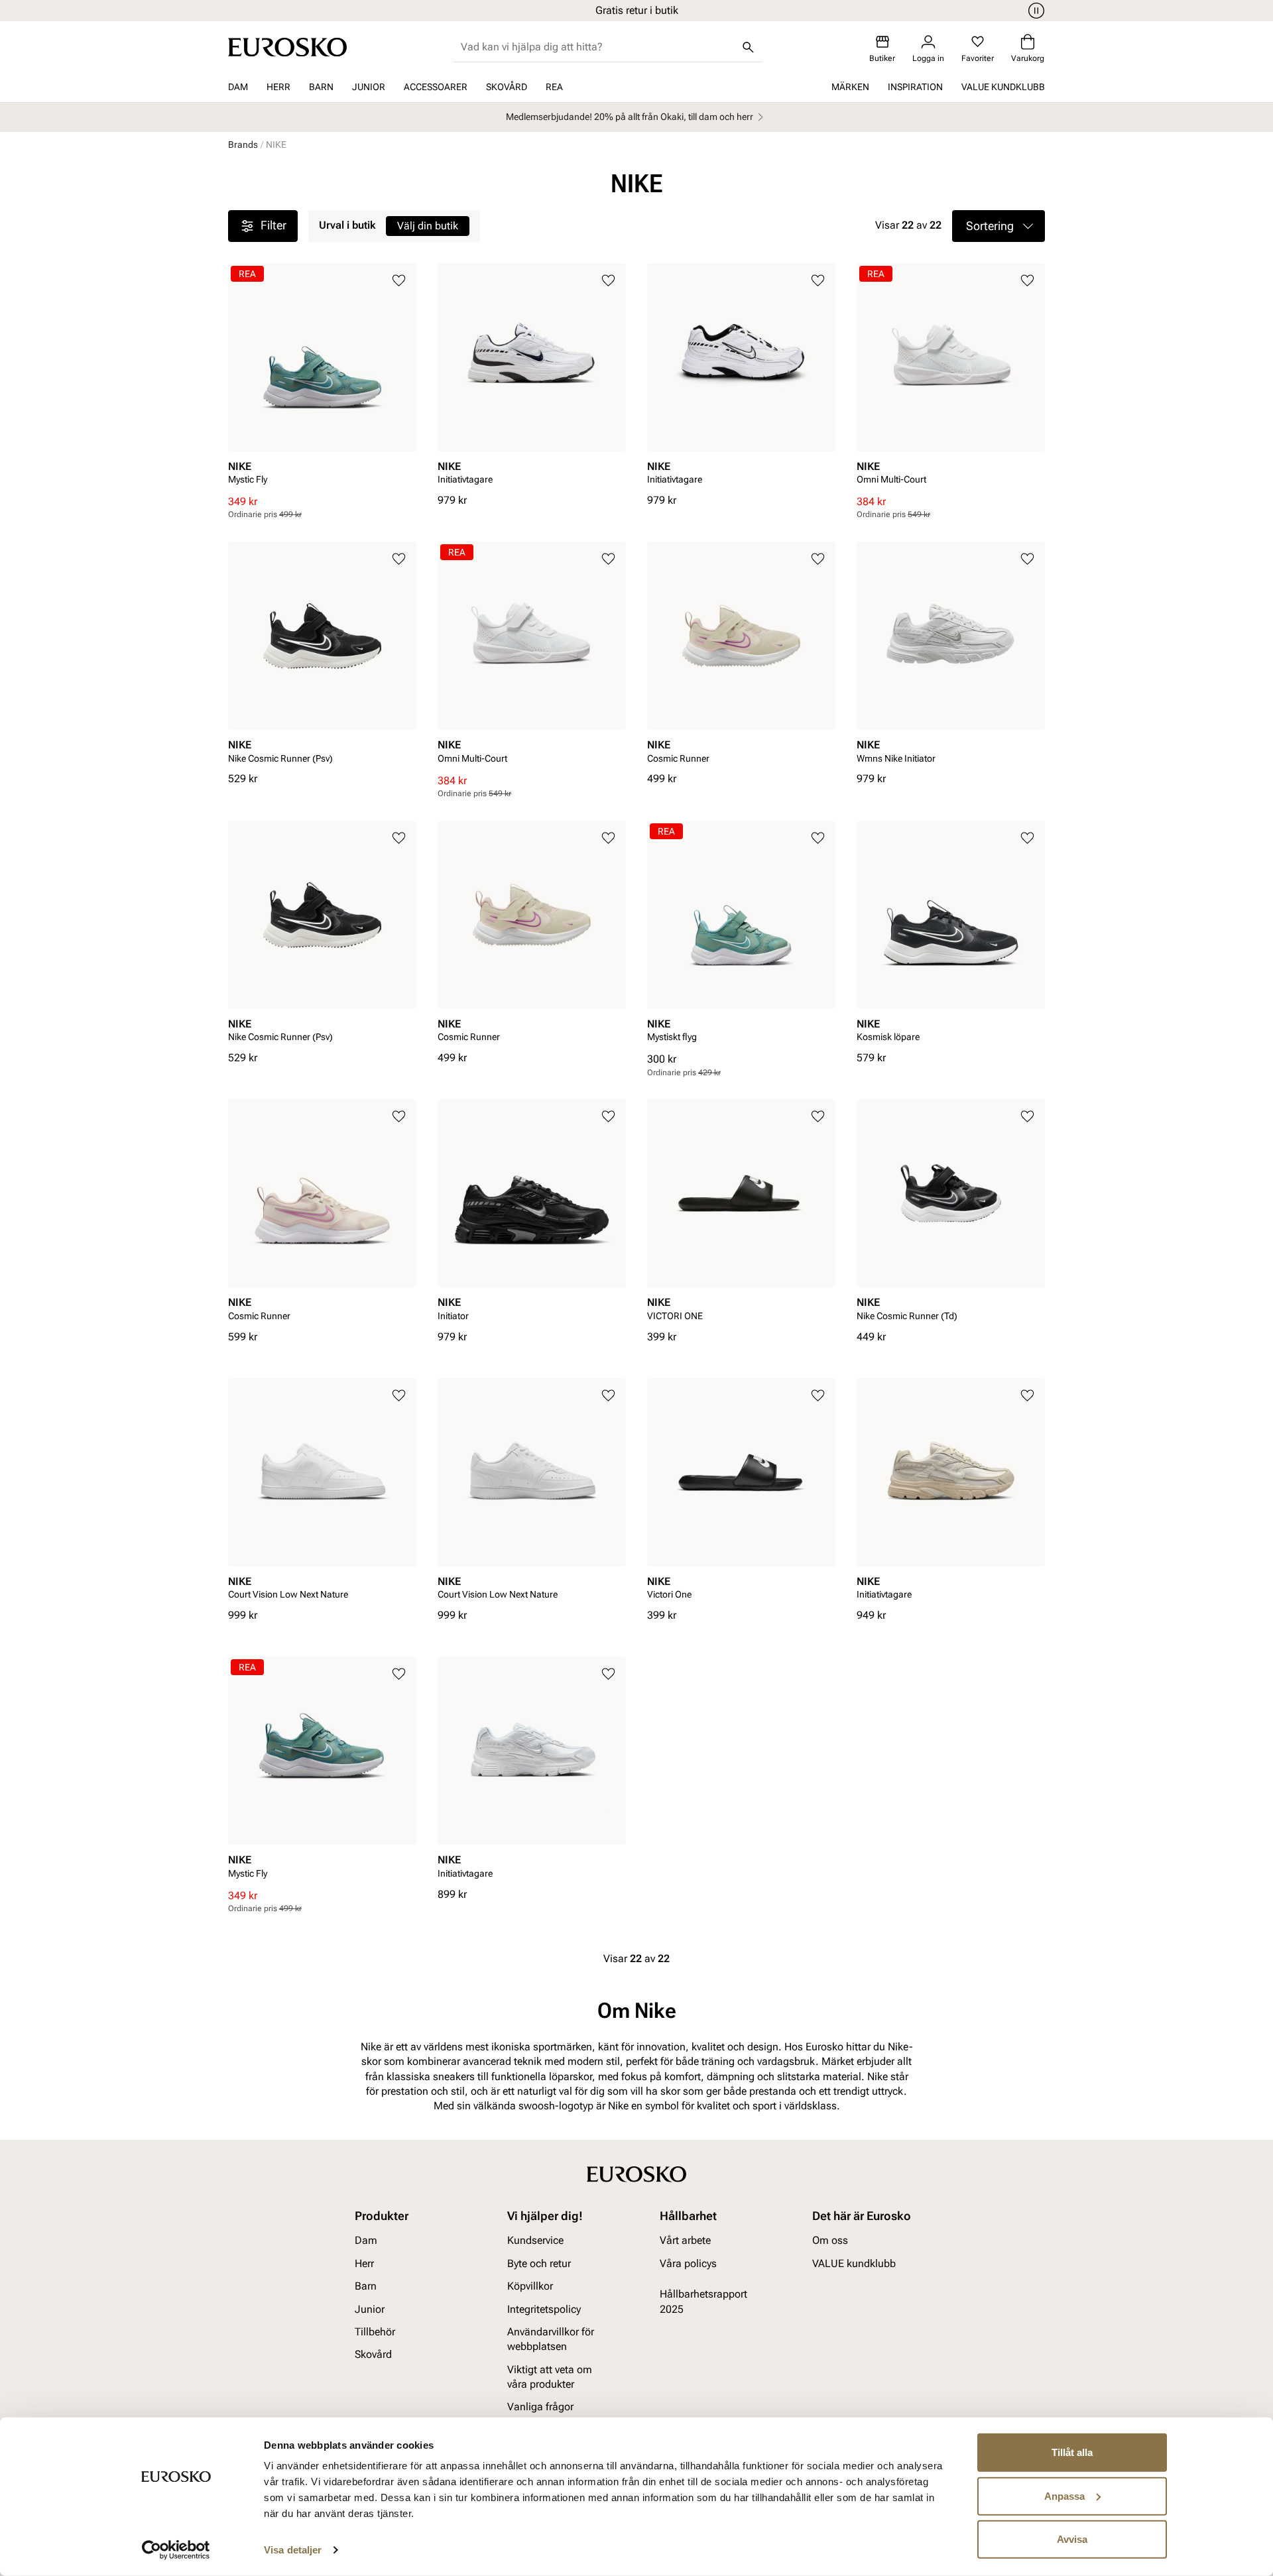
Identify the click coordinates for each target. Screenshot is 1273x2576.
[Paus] (1034, 11)
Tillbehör (375, 2331)
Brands (243, 145)
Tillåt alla (1072, 2452)
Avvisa (1072, 2539)
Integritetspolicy (544, 2309)
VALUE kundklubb (1003, 87)
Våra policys (688, 2263)
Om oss (830, 2240)
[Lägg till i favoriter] (399, 281)
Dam (238, 87)
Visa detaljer (293, 2550)
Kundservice (535, 2240)
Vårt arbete (685, 2240)
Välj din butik (428, 226)
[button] (999, 226)
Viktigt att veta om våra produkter (550, 2376)
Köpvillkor (530, 2286)
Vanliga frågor (540, 2407)
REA (554, 87)
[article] (322, 379)
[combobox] (597, 47)
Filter (273, 225)
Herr (278, 87)
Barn (321, 87)
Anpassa (1064, 2495)
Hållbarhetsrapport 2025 (703, 2301)
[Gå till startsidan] (287, 47)
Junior (369, 87)
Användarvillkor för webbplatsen (551, 2338)
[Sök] (748, 47)
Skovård (507, 87)
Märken (850, 87)
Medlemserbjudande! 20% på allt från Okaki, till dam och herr (630, 117)
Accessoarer (436, 87)
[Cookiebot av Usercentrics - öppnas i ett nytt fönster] (176, 2550)
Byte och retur (539, 2263)
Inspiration (915, 87)
